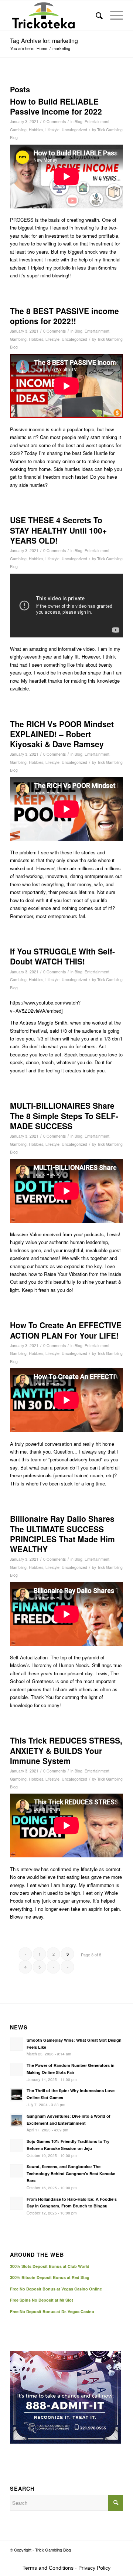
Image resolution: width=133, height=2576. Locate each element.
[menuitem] (96, 15)
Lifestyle (52, 130)
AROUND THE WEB (37, 2255)
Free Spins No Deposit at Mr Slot (42, 2300)
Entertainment (97, 121)
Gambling (18, 130)
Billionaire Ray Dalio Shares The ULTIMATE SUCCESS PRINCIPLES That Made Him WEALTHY (62, 1534)
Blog (79, 121)
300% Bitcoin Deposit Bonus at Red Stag (50, 2277)
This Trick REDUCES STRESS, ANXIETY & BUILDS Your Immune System (66, 1750)
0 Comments (54, 121)
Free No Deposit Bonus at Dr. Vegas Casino (52, 2311)
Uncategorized (74, 130)
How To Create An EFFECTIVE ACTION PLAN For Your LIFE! (66, 1330)
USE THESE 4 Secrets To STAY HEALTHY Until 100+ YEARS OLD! (58, 530)
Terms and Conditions (48, 2568)
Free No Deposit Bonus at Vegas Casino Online (56, 2289)
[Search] (96, 15)
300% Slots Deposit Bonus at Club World (50, 2266)
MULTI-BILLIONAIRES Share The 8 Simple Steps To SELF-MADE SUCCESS (64, 1116)
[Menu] (113, 15)
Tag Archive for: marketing (44, 41)
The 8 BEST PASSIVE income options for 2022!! (64, 316)
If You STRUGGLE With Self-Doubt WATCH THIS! (62, 956)
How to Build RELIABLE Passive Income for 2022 (56, 106)
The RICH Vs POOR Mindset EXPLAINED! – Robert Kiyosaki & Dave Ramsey (62, 734)
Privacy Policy (94, 2568)
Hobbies (36, 130)
